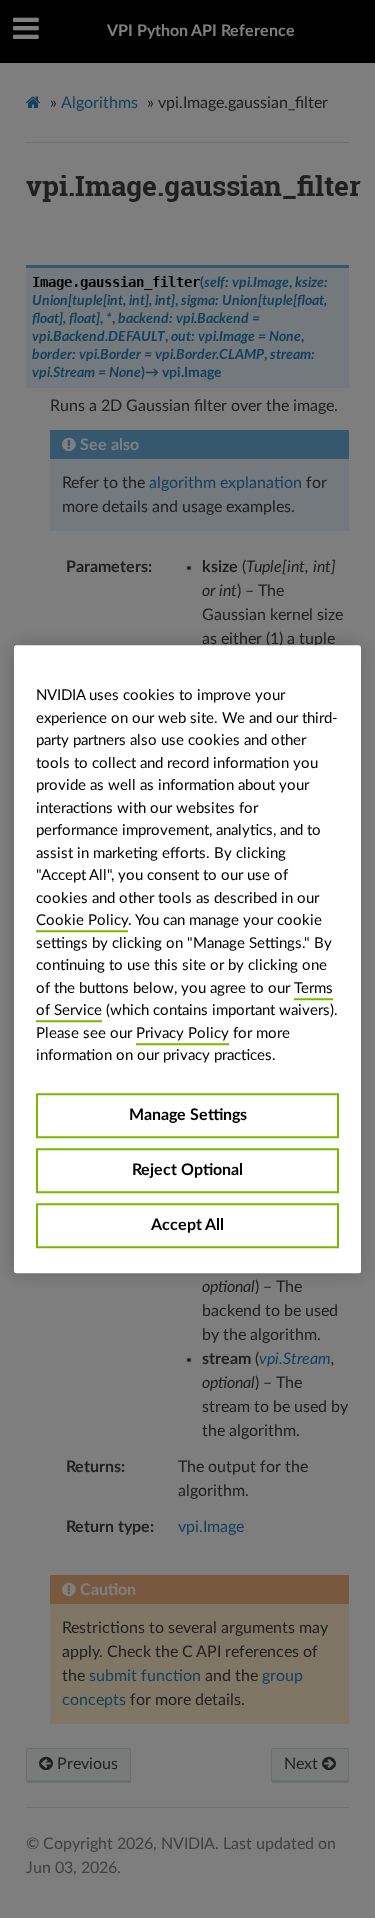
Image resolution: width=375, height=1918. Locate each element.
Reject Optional (187, 1170)
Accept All (187, 1225)
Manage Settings (188, 1115)
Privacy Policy (182, 1033)
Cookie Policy (82, 920)
